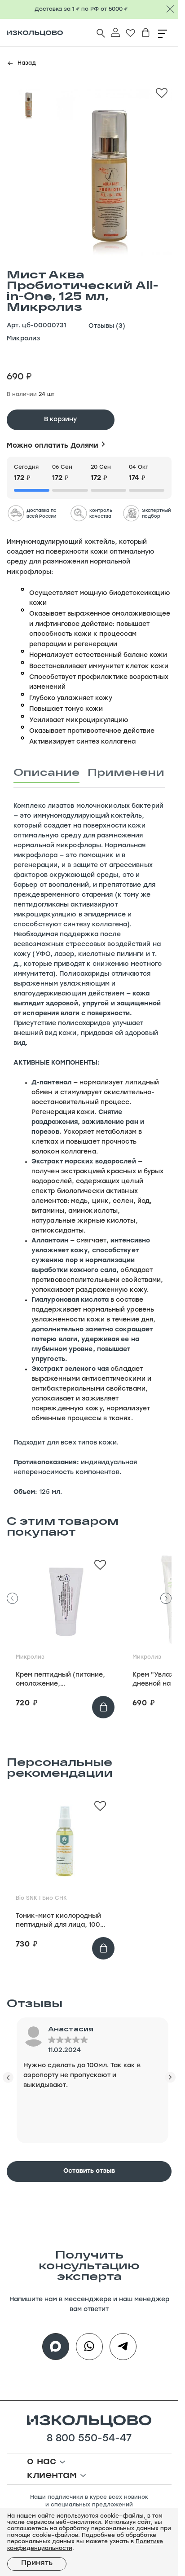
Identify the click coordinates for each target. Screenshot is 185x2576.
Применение (130, 772)
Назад (27, 63)
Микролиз (23, 339)
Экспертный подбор (156, 514)
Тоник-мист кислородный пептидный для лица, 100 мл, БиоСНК (58, 1921)
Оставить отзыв (89, 2171)
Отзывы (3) (107, 326)
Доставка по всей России (42, 514)
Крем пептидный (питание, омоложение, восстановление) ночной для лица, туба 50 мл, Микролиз (60, 1680)
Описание (46, 772)
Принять (37, 2563)
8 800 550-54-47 (89, 2439)
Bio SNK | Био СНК (41, 1898)
